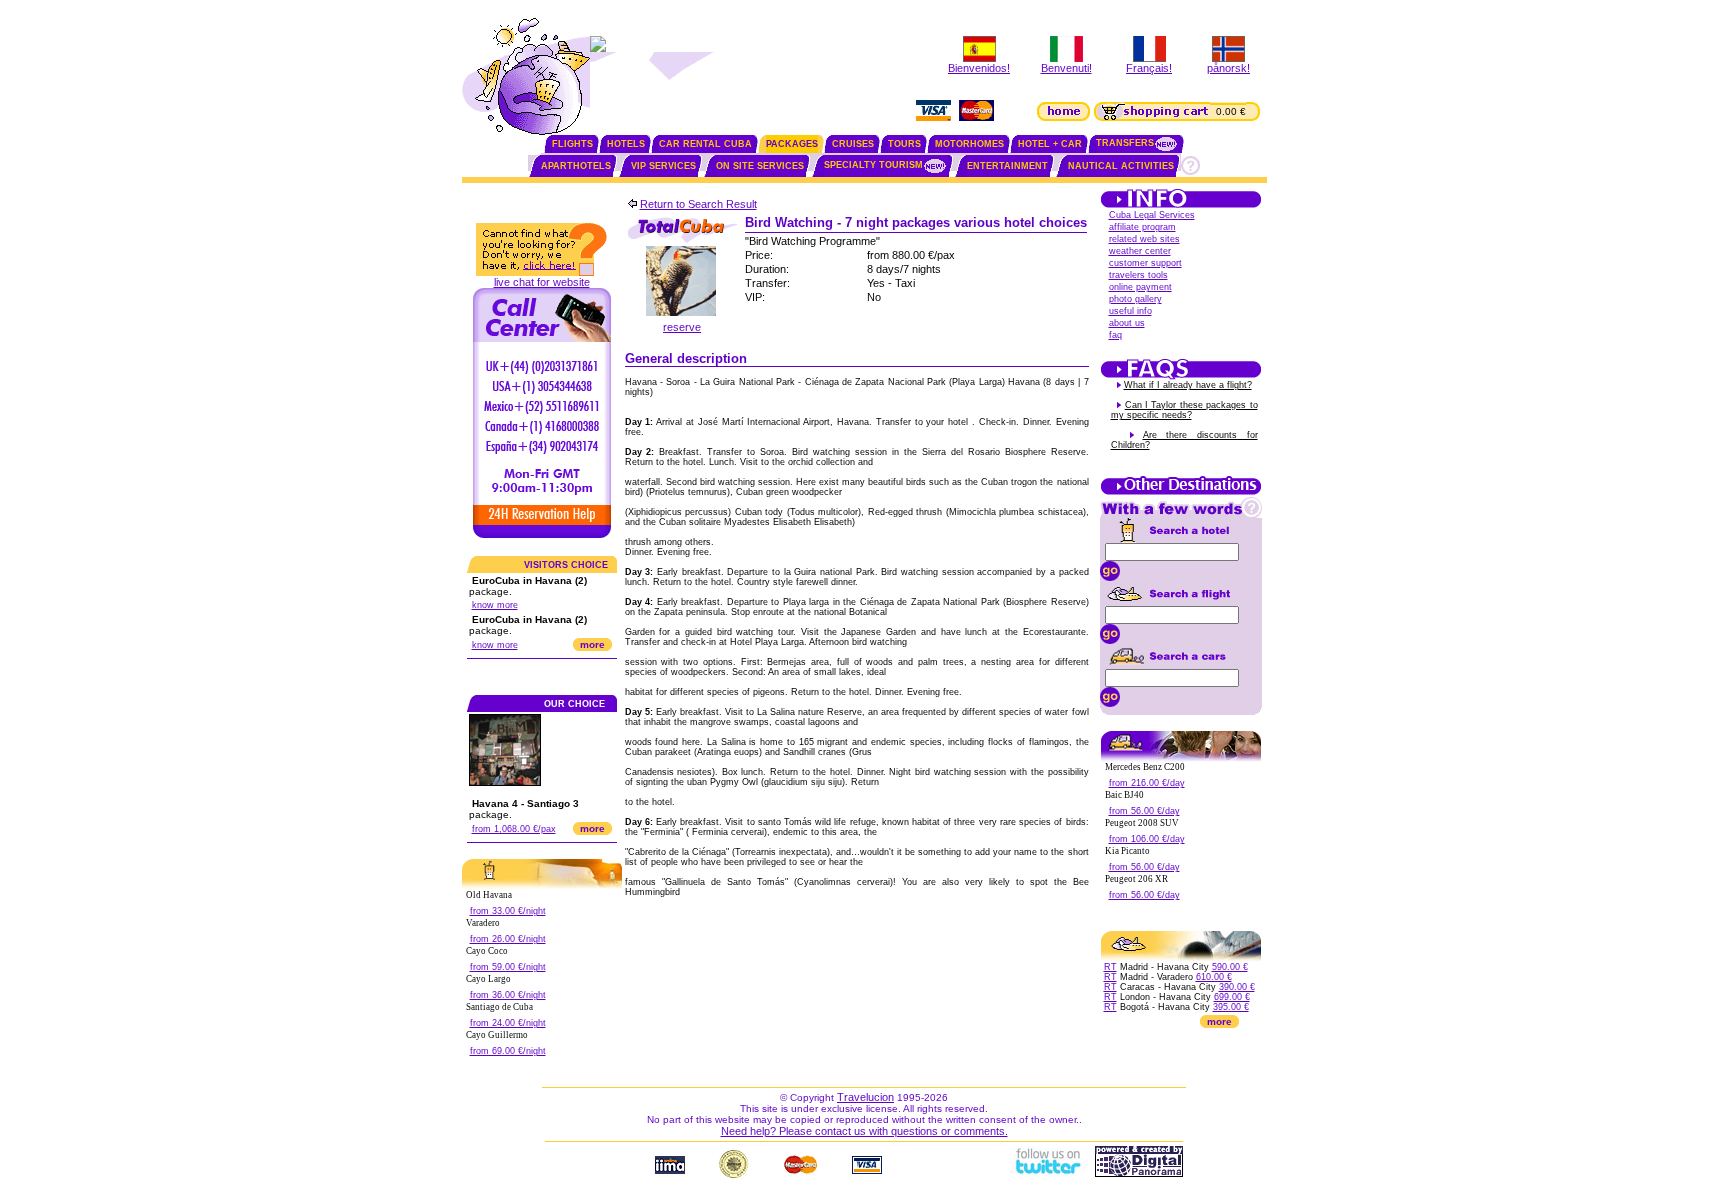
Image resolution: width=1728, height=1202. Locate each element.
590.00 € (1230, 967)
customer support (1145, 263)
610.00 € (1214, 977)
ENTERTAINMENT (1007, 166)
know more (495, 605)
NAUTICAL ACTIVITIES (1121, 166)
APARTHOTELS (576, 166)
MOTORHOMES (969, 144)
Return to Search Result (698, 204)
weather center (1140, 251)
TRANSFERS (1125, 143)
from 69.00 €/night (508, 1051)
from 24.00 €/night (508, 1023)
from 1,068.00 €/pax (514, 829)
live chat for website (542, 282)
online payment (1140, 287)
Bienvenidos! (979, 68)
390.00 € (1237, 987)
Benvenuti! (1066, 68)
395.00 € (1231, 1007)
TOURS (904, 144)
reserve (682, 327)
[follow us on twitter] (1047, 1173)
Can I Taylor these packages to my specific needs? (1184, 410)
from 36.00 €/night (508, 995)
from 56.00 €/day (1144, 811)
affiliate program (1142, 227)
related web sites (1144, 239)
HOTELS (626, 144)
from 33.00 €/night (508, 911)
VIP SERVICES (663, 166)
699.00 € (1232, 997)
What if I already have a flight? (1188, 385)
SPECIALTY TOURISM (873, 165)
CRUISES (853, 144)
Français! (1149, 68)
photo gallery (1135, 299)
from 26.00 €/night (508, 939)
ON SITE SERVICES (760, 166)
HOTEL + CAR (1050, 144)
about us (1127, 323)
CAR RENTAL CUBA (705, 144)
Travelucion (865, 1097)
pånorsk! (1228, 68)
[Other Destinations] (1181, 493)
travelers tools (1138, 275)
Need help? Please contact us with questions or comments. (864, 1131)
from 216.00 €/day (1147, 783)
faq (1115, 335)
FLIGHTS (572, 144)
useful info (1130, 311)
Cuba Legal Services (1152, 215)
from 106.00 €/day (1147, 839)
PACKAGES (792, 144)
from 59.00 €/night (508, 967)
